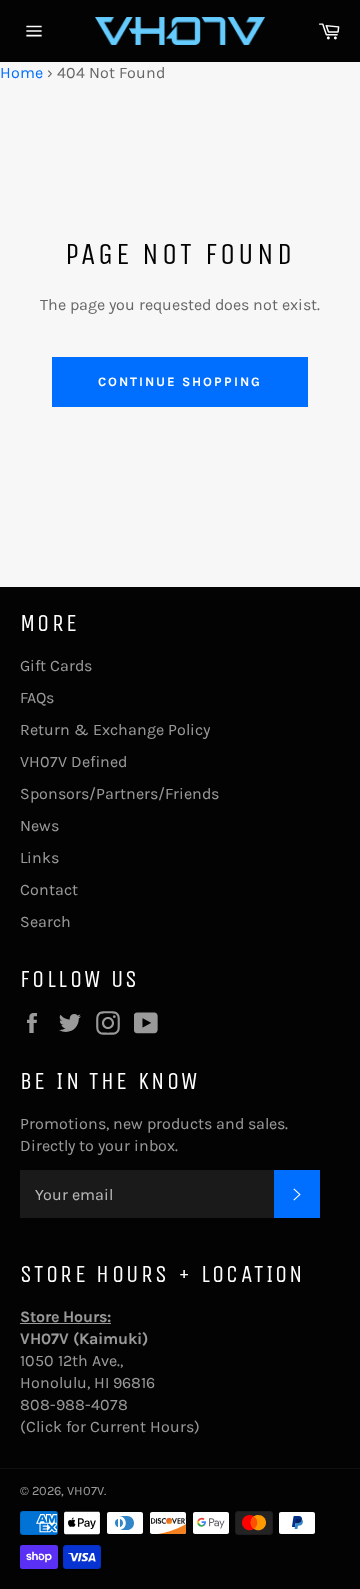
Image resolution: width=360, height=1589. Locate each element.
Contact (49, 889)
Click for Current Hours (110, 1426)
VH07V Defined (73, 761)
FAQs (37, 697)
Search (45, 921)
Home (21, 72)
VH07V (85, 1490)
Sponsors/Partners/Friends (119, 793)
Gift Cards (56, 665)
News (39, 825)
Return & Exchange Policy (115, 729)
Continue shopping (179, 381)
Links (39, 857)
